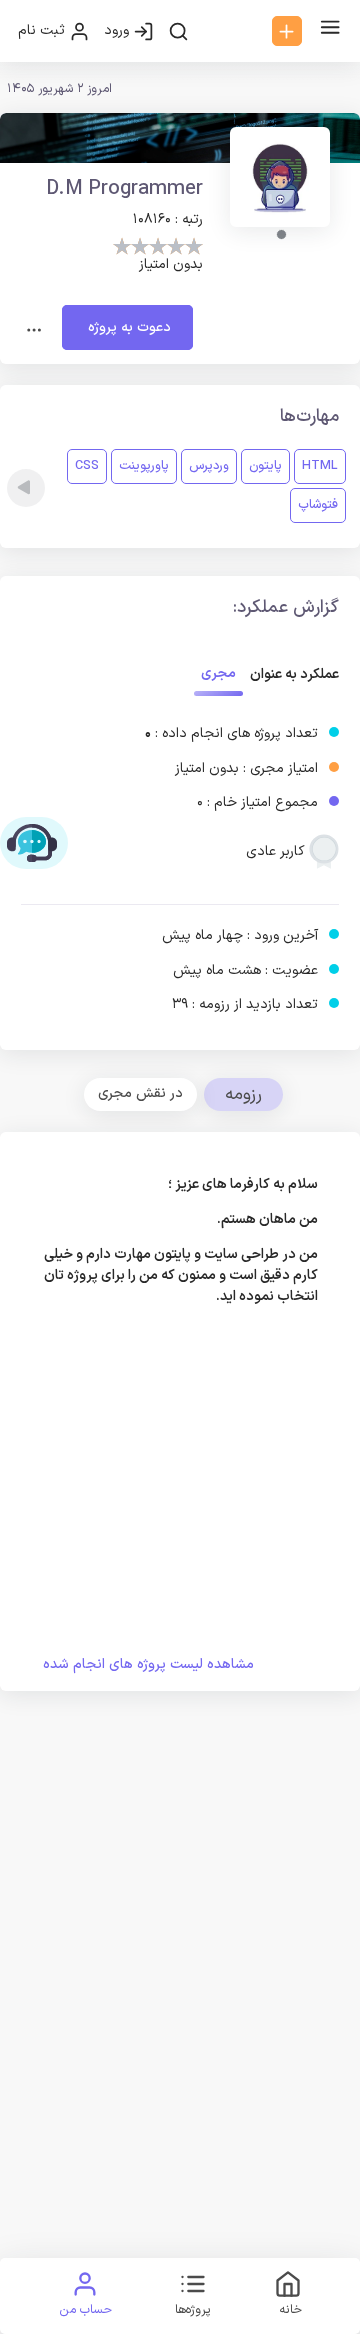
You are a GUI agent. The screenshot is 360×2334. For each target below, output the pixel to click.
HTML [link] (320, 465)
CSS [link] (87, 465)
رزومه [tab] (243, 1094)
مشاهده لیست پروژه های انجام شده (148, 1664)
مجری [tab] (218, 673)
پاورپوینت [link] (144, 465)
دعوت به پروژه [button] (127, 327)
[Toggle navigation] (34, 328)
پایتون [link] (265, 465)
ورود (118, 30)
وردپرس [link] (209, 465)
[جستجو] (178, 31)
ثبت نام (43, 30)
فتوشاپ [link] (318, 504)
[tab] (140, 1094)
